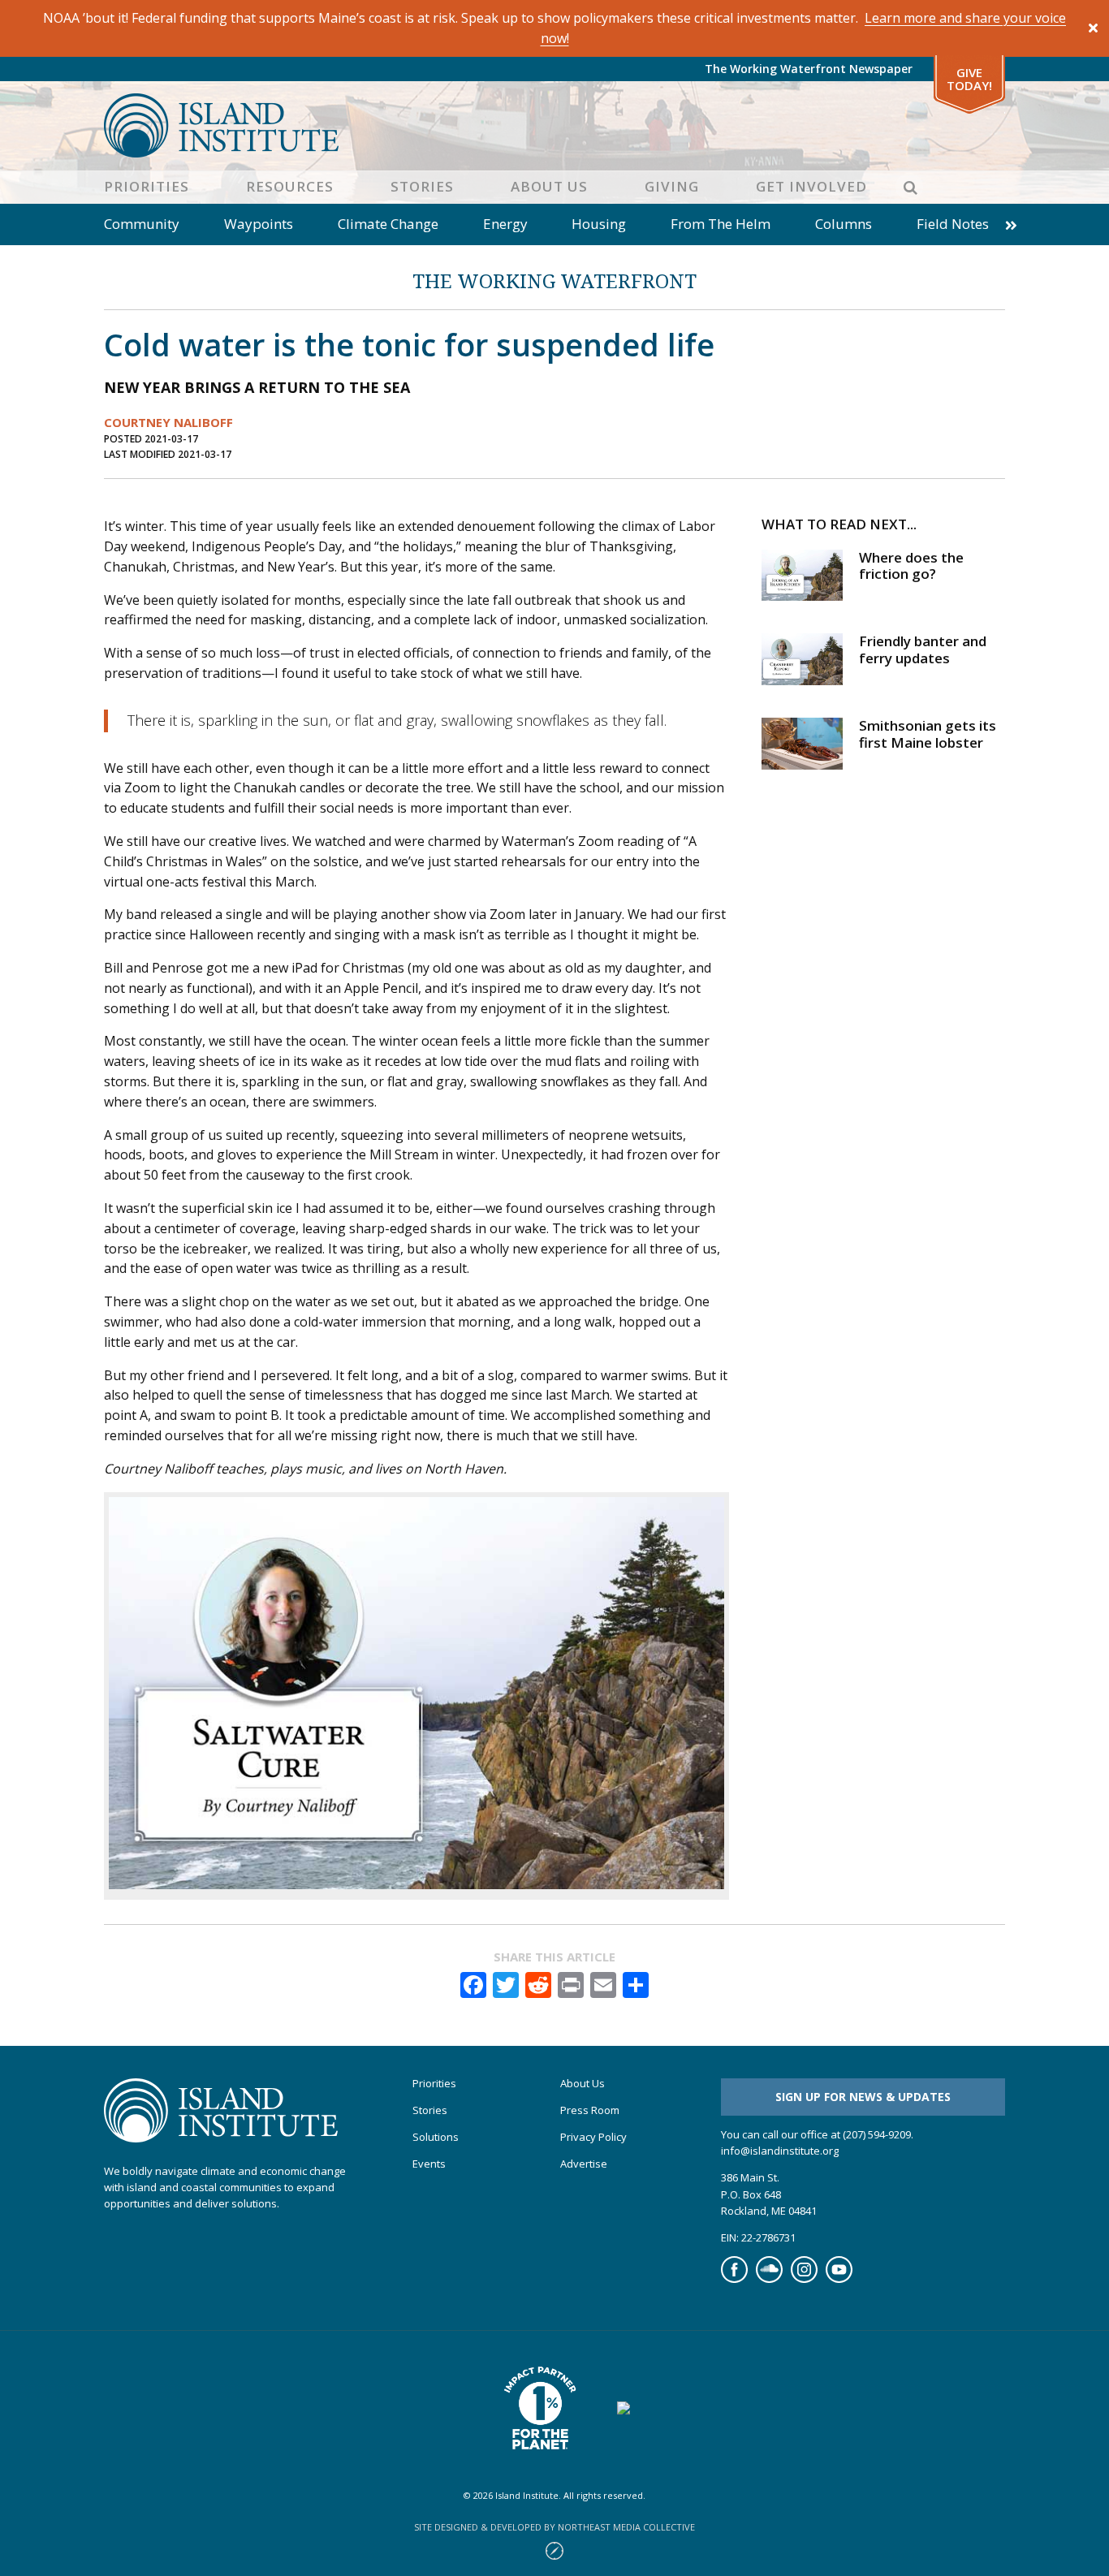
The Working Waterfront (554, 280)
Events (429, 2164)
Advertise (584, 2164)
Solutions (436, 2137)
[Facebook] (734, 2279)
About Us (549, 186)
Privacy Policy (593, 2137)
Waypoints (259, 224)
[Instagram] (804, 2279)
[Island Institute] (554, 125)
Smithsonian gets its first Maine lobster (928, 734)
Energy (505, 224)
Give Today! (969, 79)
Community (142, 224)
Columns (844, 224)
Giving (672, 186)
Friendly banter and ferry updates (923, 649)
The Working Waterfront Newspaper (809, 69)
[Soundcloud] (769, 2279)
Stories (422, 186)
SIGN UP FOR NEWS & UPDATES (863, 2097)
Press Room (590, 2110)
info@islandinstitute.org (780, 2151)
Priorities (147, 186)
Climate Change (388, 224)
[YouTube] (839, 2279)
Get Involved (811, 186)
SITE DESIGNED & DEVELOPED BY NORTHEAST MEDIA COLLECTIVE (554, 2527)
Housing (599, 224)
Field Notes (953, 224)
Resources (290, 186)
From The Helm (721, 224)
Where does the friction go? (911, 565)
